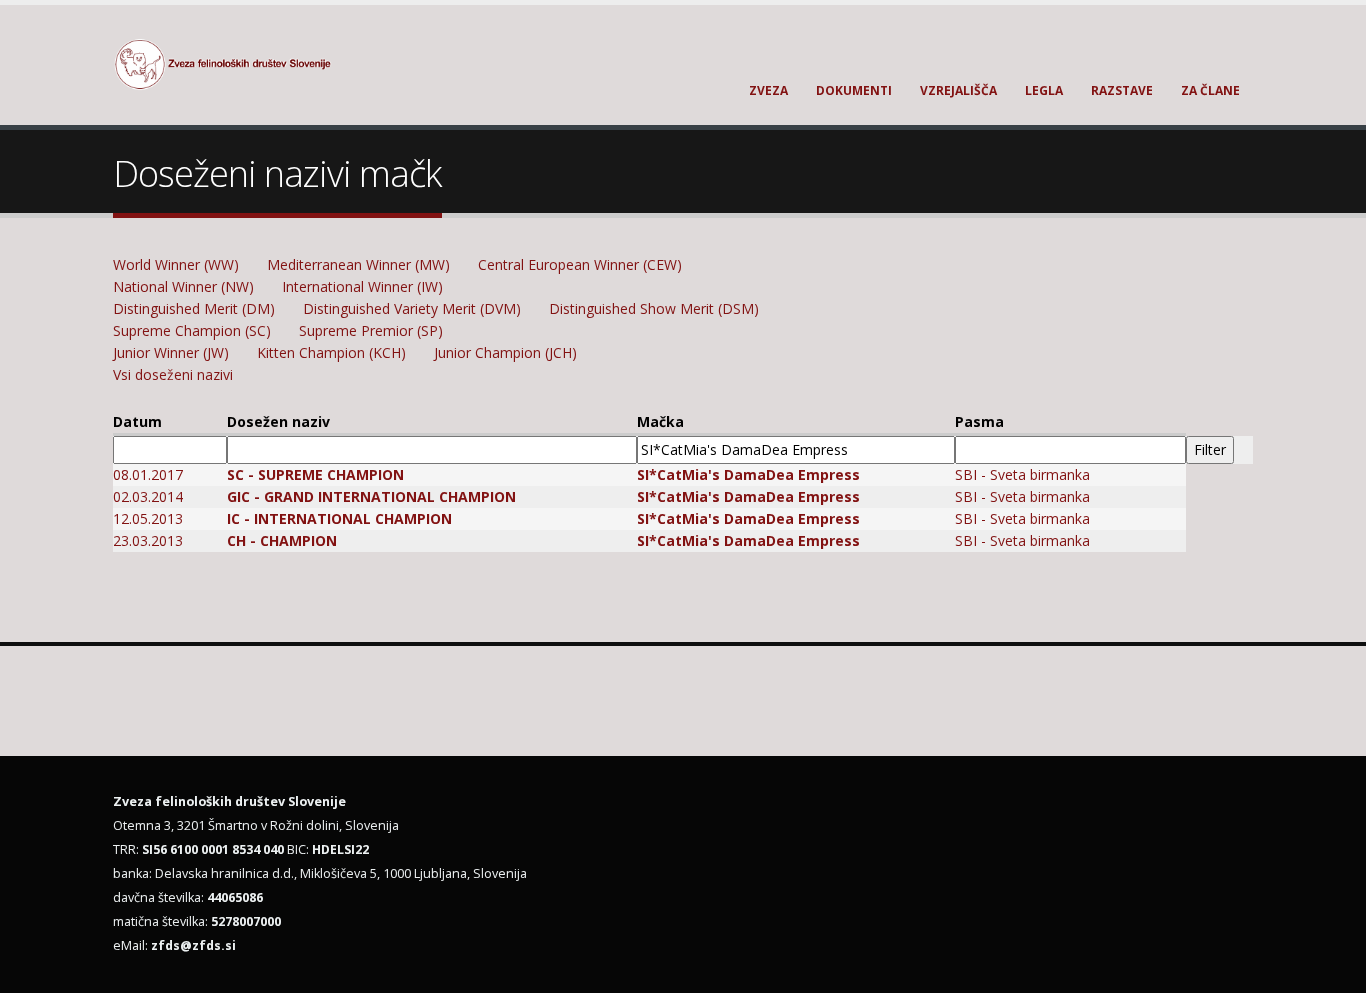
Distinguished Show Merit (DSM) (654, 308)
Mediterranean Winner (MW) (358, 264)
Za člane (1210, 90)
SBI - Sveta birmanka (1022, 474)
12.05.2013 (148, 518)
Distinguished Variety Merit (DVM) (412, 308)
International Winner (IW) (362, 286)
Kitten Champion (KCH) (331, 352)
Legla (1044, 90)
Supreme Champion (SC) (192, 330)
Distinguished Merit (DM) (194, 308)
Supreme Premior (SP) (371, 330)
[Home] (234, 62)
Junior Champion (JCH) (505, 352)
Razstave (1122, 90)
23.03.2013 (148, 540)
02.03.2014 (148, 496)
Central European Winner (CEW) (580, 264)
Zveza (768, 90)
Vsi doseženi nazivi (173, 374)
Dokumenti (854, 90)
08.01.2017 (148, 474)
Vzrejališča (958, 90)
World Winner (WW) (176, 264)
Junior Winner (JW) (171, 352)
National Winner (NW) (183, 286)
